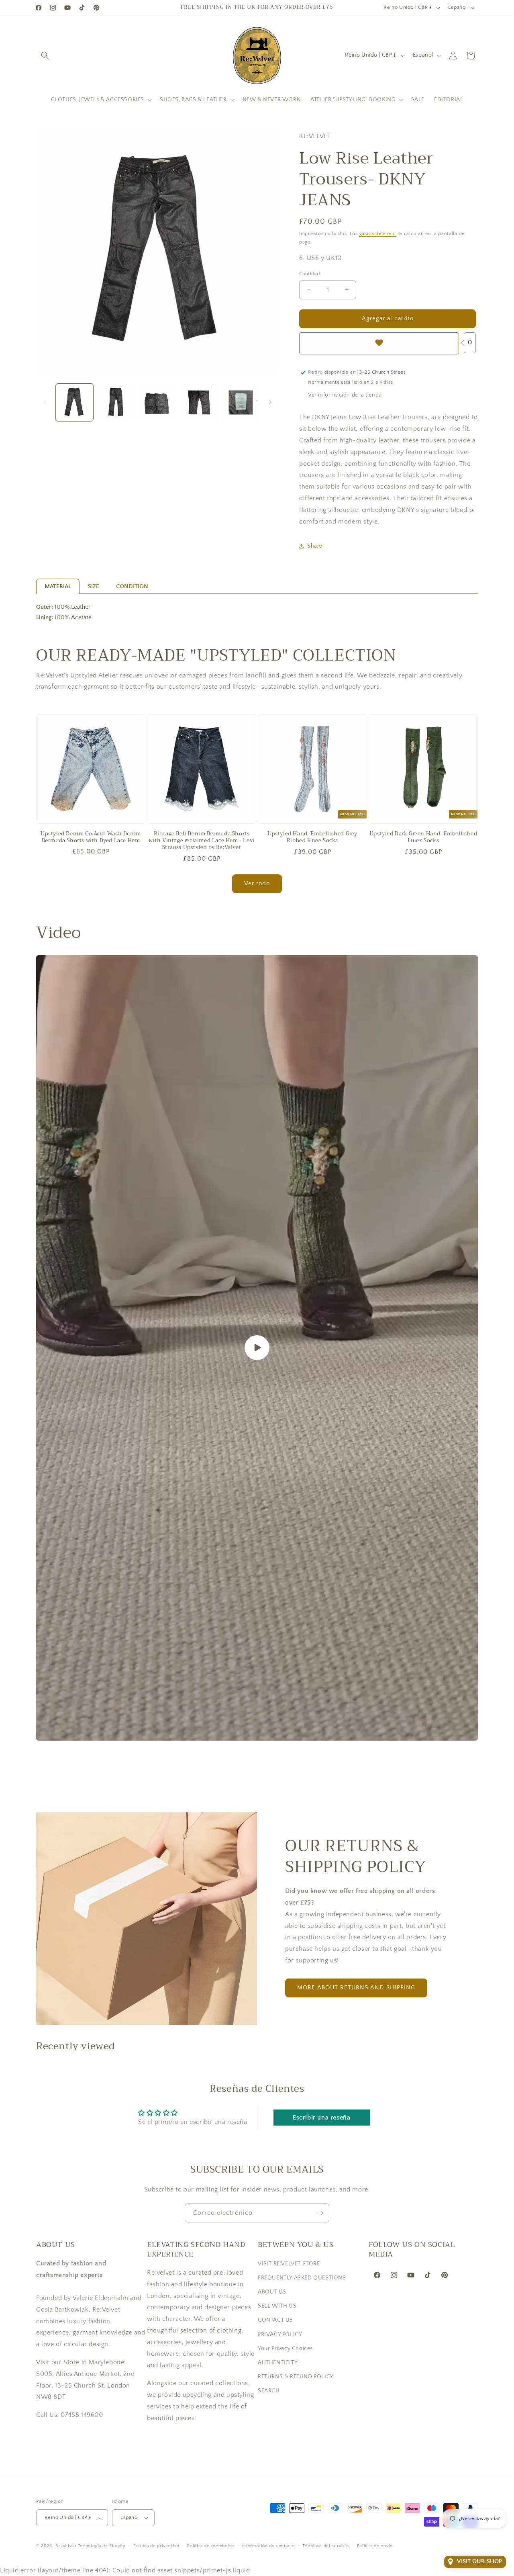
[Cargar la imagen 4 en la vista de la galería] (199, 402)
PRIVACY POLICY (280, 2334)
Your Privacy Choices (285, 2348)
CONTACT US (275, 2320)
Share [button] (315, 546)
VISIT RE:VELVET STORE (289, 2263)
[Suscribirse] (320, 2213)
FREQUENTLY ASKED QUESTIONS (302, 2277)
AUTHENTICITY (278, 2362)
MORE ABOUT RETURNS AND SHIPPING (356, 1988)
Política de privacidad (156, 2546)
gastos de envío (378, 234)
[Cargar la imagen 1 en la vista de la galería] (74, 402)
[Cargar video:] (257, 1348)
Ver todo (257, 883)
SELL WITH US (277, 2306)
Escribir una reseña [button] (321, 2118)
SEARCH (269, 2391)
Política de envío (375, 2546)
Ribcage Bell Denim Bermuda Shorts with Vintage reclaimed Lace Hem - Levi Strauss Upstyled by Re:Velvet (202, 841)
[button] (45, 55)
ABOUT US (272, 2292)
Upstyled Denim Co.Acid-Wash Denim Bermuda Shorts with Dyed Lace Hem (91, 837)
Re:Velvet (66, 2546)
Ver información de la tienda (345, 395)
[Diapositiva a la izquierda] (45, 402)
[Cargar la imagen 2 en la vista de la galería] (116, 402)
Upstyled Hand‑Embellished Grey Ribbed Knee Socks (312, 837)
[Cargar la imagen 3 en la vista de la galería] (158, 402)
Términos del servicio (326, 2546)
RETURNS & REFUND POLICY (296, 2376)
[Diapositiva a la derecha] (270, 402)
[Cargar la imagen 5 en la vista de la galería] (241, 402)
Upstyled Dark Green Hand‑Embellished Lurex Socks (423, 837)
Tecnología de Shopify (102, 2546)
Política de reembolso (211, 2546)
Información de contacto (268, 2546)
